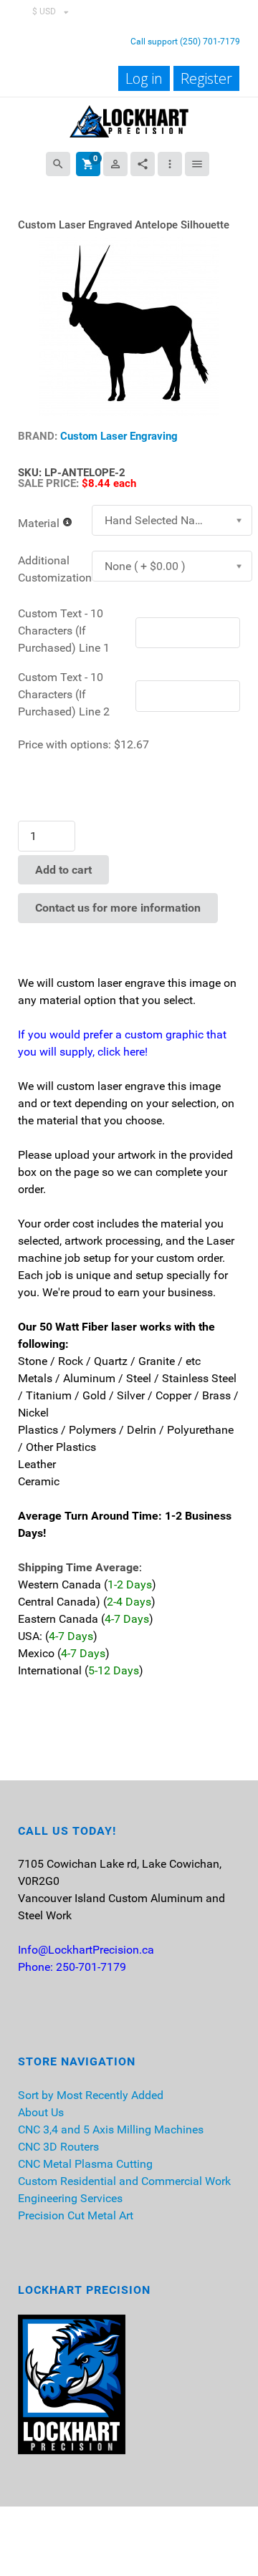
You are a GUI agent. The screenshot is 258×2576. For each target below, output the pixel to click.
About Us (41, 2112)
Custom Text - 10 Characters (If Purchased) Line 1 (64, 631)
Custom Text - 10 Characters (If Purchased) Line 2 (64, 694)
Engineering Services (70, 2198)
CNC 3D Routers (58, 2147)
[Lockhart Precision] (129, 120)
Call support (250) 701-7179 (185, 42)
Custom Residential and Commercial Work (124, 2181)
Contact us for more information (118, 908)
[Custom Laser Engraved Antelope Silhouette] (129, 326)
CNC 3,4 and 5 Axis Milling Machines (111, 2129)
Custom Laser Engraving (119, 436)
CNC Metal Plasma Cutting (85, 2164)
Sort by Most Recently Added (91, 2095)
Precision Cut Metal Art (76, 2215)
